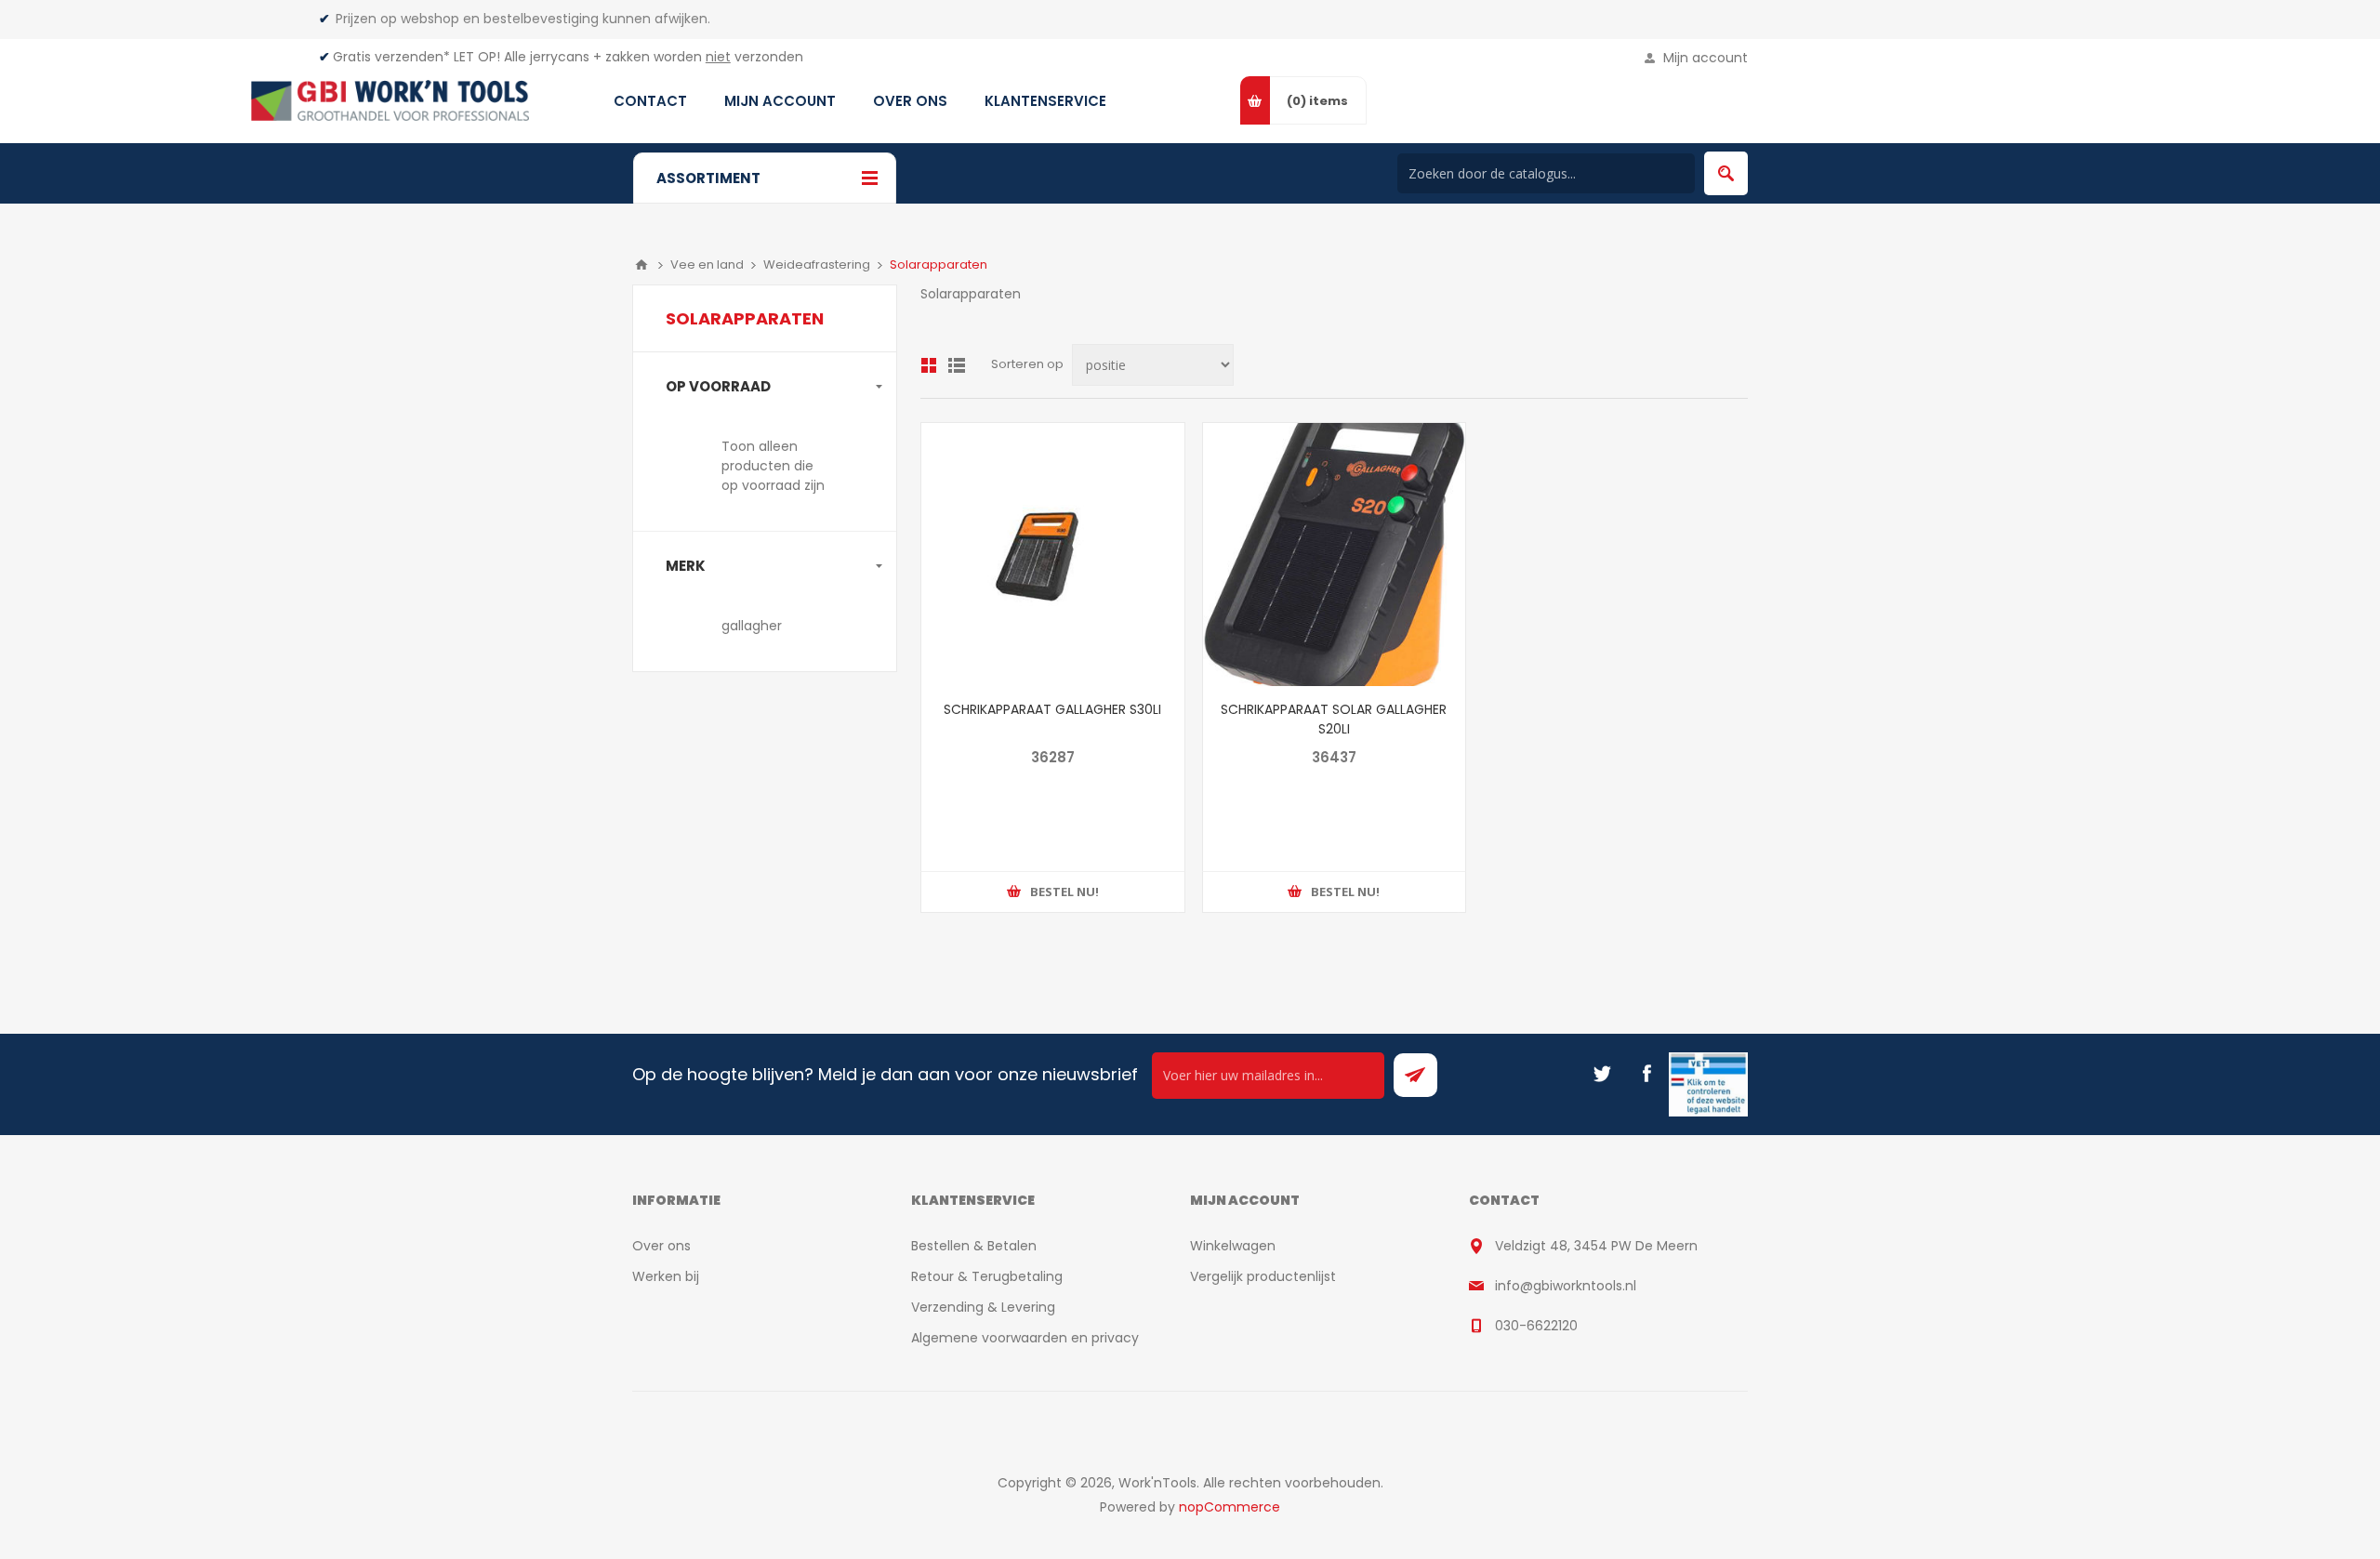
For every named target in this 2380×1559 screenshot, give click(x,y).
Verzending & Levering (983, 1307)
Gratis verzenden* (391, 57)
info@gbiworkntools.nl (1566, 1286)
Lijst (957, 365)
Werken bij (666, 1276)
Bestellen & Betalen (974, 1246)
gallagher (752, 626)
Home (641, 265)
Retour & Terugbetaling (987, 1276)
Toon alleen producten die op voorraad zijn (773, 466)
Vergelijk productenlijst (1263, 1276)
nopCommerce (1230, 1507)
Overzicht (929, 365)
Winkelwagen (1233, 1246)
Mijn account (1706, 58)
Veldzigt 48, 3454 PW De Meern (1596, 1246)
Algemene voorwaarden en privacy (1025, 1338)
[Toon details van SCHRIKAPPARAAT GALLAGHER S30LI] (1053, 555)
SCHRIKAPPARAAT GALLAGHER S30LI (1052, 709)
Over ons (661, 1246)
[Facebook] (1646, 1074)
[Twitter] (1602, 1074)
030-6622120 (1536, 1326)
